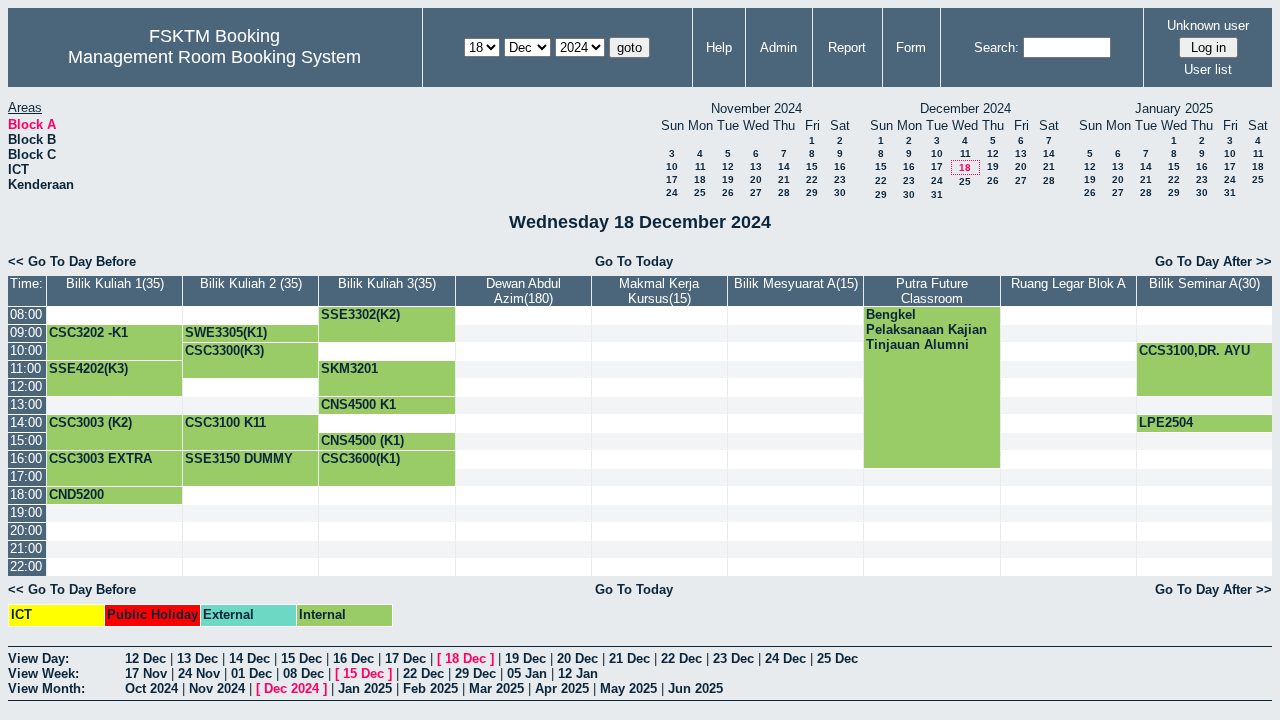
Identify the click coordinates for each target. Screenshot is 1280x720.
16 (840, 166)
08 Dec (303, 673)
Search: (996, 47)
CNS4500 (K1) (362, 440)
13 (756, 166)
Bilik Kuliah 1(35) (115, 283)
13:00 (26, 404)
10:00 (26, 350)
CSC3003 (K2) (90, 422)
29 (812, 192)
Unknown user (1208, 25)
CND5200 (76, 494)
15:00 (26, 440)
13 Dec (197, 658)
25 (700, 192)
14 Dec (249, 658)
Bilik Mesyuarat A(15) (796, 283)
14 (784, 166)
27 (756, 192)
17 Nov (146, 673)
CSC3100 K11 (225, 422)
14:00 (26, 422)
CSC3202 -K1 (88, 332)
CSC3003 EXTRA (100, 458)
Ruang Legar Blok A (1068, 283)
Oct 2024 (151, 688)
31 (937, 194)
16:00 (26, 458)
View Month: (46, 688)
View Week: (43, 673)
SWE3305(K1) (226, 332)
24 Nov (199, 673)
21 (784, 179)
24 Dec (785, 658)
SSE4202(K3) (88, 368)
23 (840, 179)
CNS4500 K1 (358, 404)
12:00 (26, 386)
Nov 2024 (217, 688)
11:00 (25, 368)
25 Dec (837, 658)
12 (728, 166)
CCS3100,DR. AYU (1194, 350)
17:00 (26, 476)
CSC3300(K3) (224, 350)
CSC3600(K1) (360, 458)
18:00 (26, 494)
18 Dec (465, 658)
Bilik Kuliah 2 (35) (251, 283)
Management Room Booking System (214, 57)
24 (672, 192)
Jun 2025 (695, 688)
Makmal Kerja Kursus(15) (659, 291)
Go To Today (634, 261)
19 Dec (525, 658)
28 (784, 192)
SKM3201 (349, 368)
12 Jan (578, 673)
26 (728, 192)
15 (812, 166)
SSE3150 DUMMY (239, 458)
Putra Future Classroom (932, 291)
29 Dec (475, 673)
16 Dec (353, 658)
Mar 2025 (496, 688)
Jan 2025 (365, 688)
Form (911, 47)
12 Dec (145, 658)
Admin (778, 47)
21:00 (26, 548)
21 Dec (629, 658)
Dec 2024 (291, 688)
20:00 (26, 530)
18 (700, 179)
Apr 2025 (562, 688)
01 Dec (251, 673)
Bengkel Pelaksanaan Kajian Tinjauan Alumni (926, 329)
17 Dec (405, 658)
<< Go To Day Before (72, 261)
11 (700, 166)
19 (728, 179)
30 (840, 192)
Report (847, 47)
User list (1208, 69)
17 (672, 179)
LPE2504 (1166, 422)
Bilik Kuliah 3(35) (387, 283)
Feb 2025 (430, 688)
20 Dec (577, 658)
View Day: (38, 658)
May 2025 (628, 688)
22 (812, 179)
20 (756, 179)
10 (672, 166)
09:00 (26, 332)
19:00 (26, 512)
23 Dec (733, 658)
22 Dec (681, 658)
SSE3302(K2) (360, 314)
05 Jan (527, 673)
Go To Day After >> (1213, 261)
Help (719, 47)
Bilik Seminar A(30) (1204, 283)
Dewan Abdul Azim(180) (523, 291)
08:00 (26, 314)
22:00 (26, 566)
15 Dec (301, 658)
